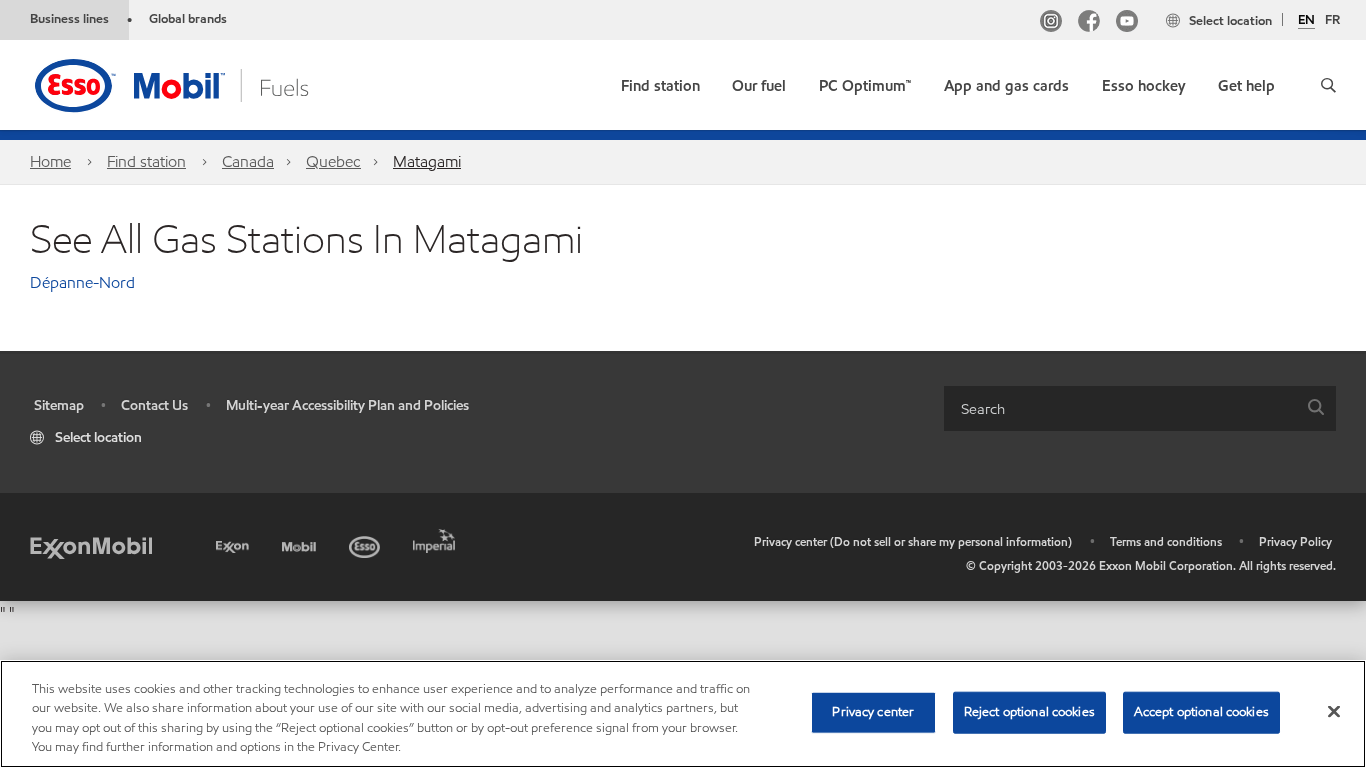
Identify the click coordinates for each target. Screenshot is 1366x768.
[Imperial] (436, 537)
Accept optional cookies (1201, 712)
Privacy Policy (1295, 541)
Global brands (188, 19)
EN (1306, 21)
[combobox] (1140, 408)
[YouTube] (1127, 23)
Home (50, 161)
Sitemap (59, 405)
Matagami (427, 161)
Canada (248, 161)
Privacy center (873, 712)
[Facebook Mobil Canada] (1089, 23)
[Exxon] (234, 543)
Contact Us (154, 405)
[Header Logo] (203, 83)
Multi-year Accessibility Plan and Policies (347, 405)
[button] (1328, 85)
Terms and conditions (1166, 541)
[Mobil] (301, 543)
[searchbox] (1120, 408)
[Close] (1334, 711)
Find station (146, 161)
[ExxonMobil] (91, 546)
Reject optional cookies (1029, 712)
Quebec (333, 161)
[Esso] (366, 543)
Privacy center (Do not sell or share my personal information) (913, 541)
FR (1332, 20)
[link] (660, 81)
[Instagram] (1051, 23)
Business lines (69, 19)
